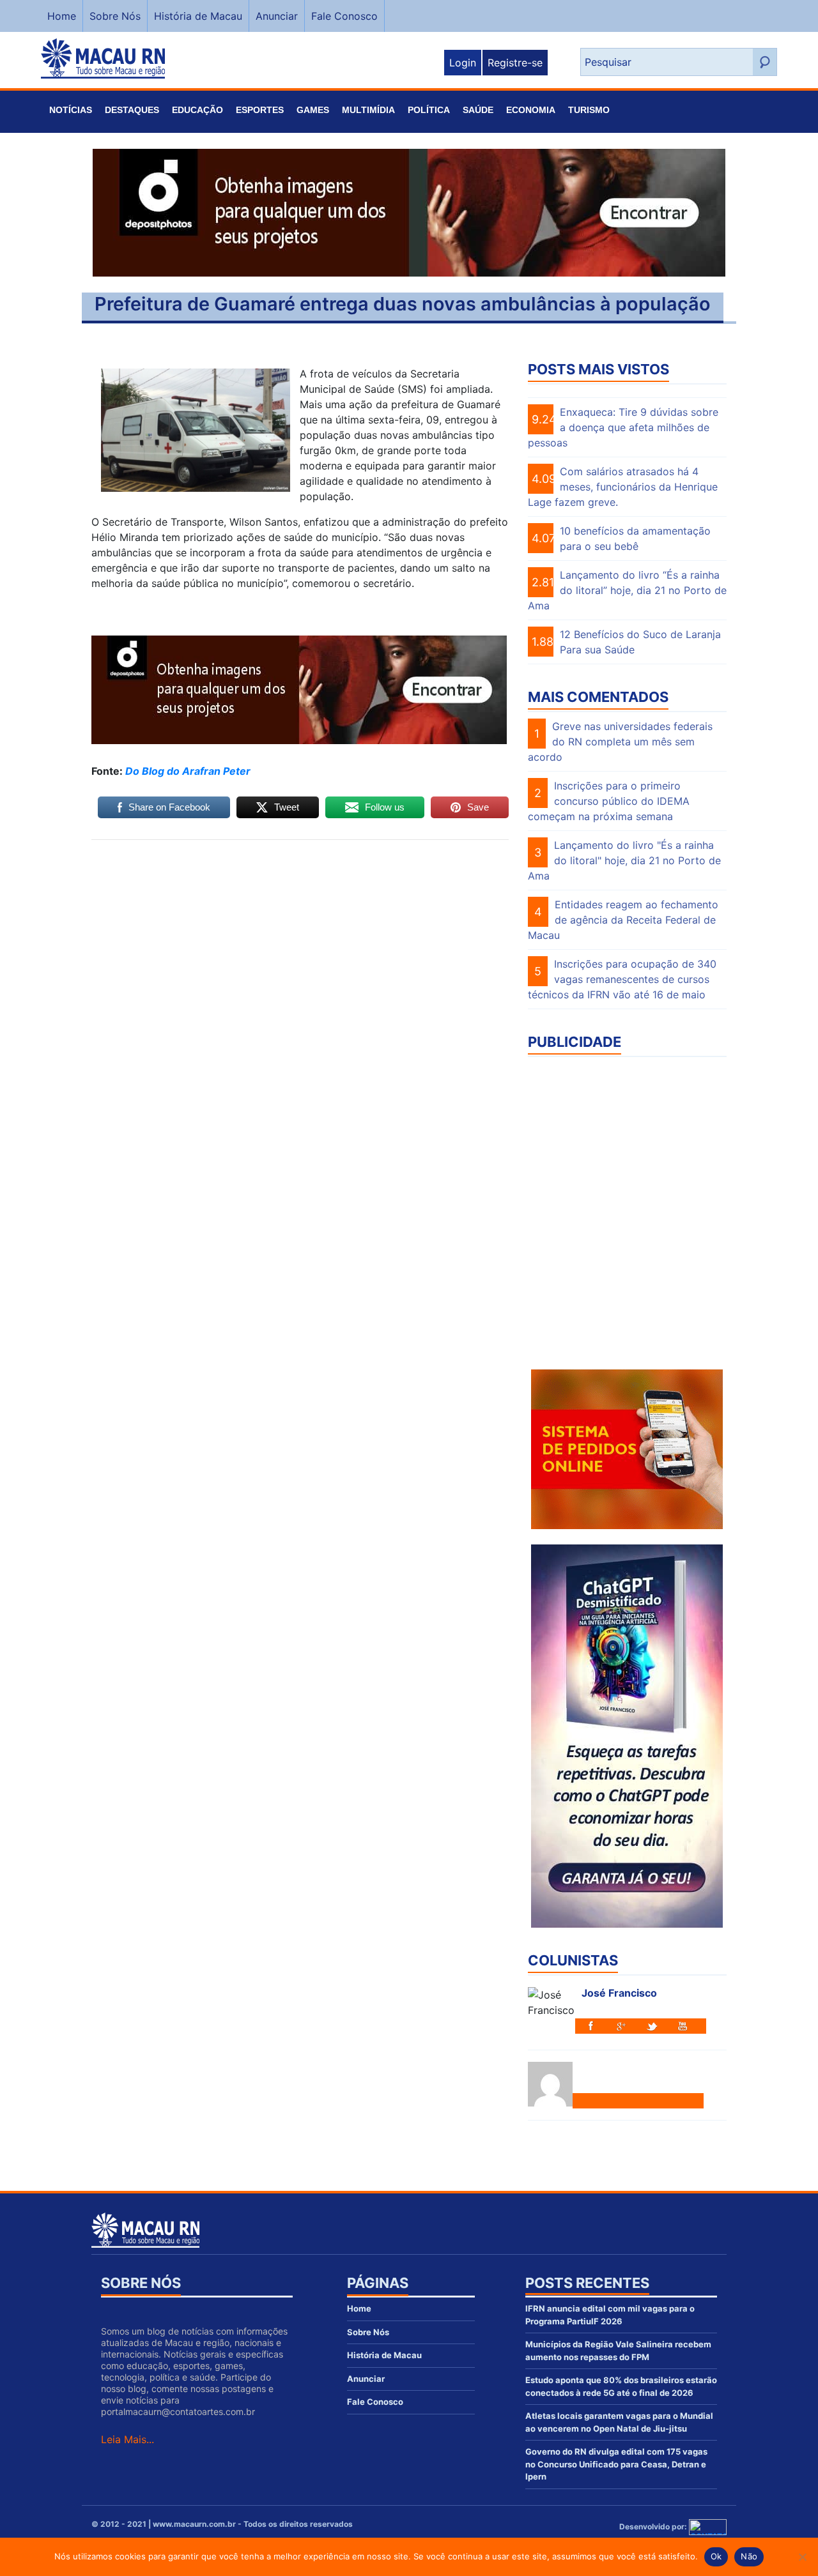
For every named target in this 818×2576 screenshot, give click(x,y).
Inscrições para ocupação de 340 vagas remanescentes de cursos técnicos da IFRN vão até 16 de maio (622, 979)
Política (429, 110)
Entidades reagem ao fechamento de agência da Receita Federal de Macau (623, 920)
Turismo (589, 110)
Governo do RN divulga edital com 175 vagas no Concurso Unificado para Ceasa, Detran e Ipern (616, 2464)
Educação (197, 110)
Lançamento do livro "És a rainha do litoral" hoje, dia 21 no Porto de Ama (624, 860)
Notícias (71, 110)
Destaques (132, 110)
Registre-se (515, 63)
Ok (716, 2556)
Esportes (260, 110)
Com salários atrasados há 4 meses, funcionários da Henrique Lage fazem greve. (623, 487)
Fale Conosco (344, 16)
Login (463, 63)
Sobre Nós (115, 16)
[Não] (802, 2557)
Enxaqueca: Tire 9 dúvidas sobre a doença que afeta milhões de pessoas (623, 427)
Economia (531, 110)
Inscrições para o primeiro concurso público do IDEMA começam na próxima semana (609, 801)
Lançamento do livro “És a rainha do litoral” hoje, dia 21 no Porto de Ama (627, 590)
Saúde (478, 110)
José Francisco (619, 1993)
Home (62, 16)
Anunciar (277, 16)
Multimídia (368, 110)
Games (313, 110)
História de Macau (198, 16)
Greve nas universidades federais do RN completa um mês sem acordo (620, 742)
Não (749, 2556)
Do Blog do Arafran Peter (188, 771)
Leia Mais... (127, 2439)
